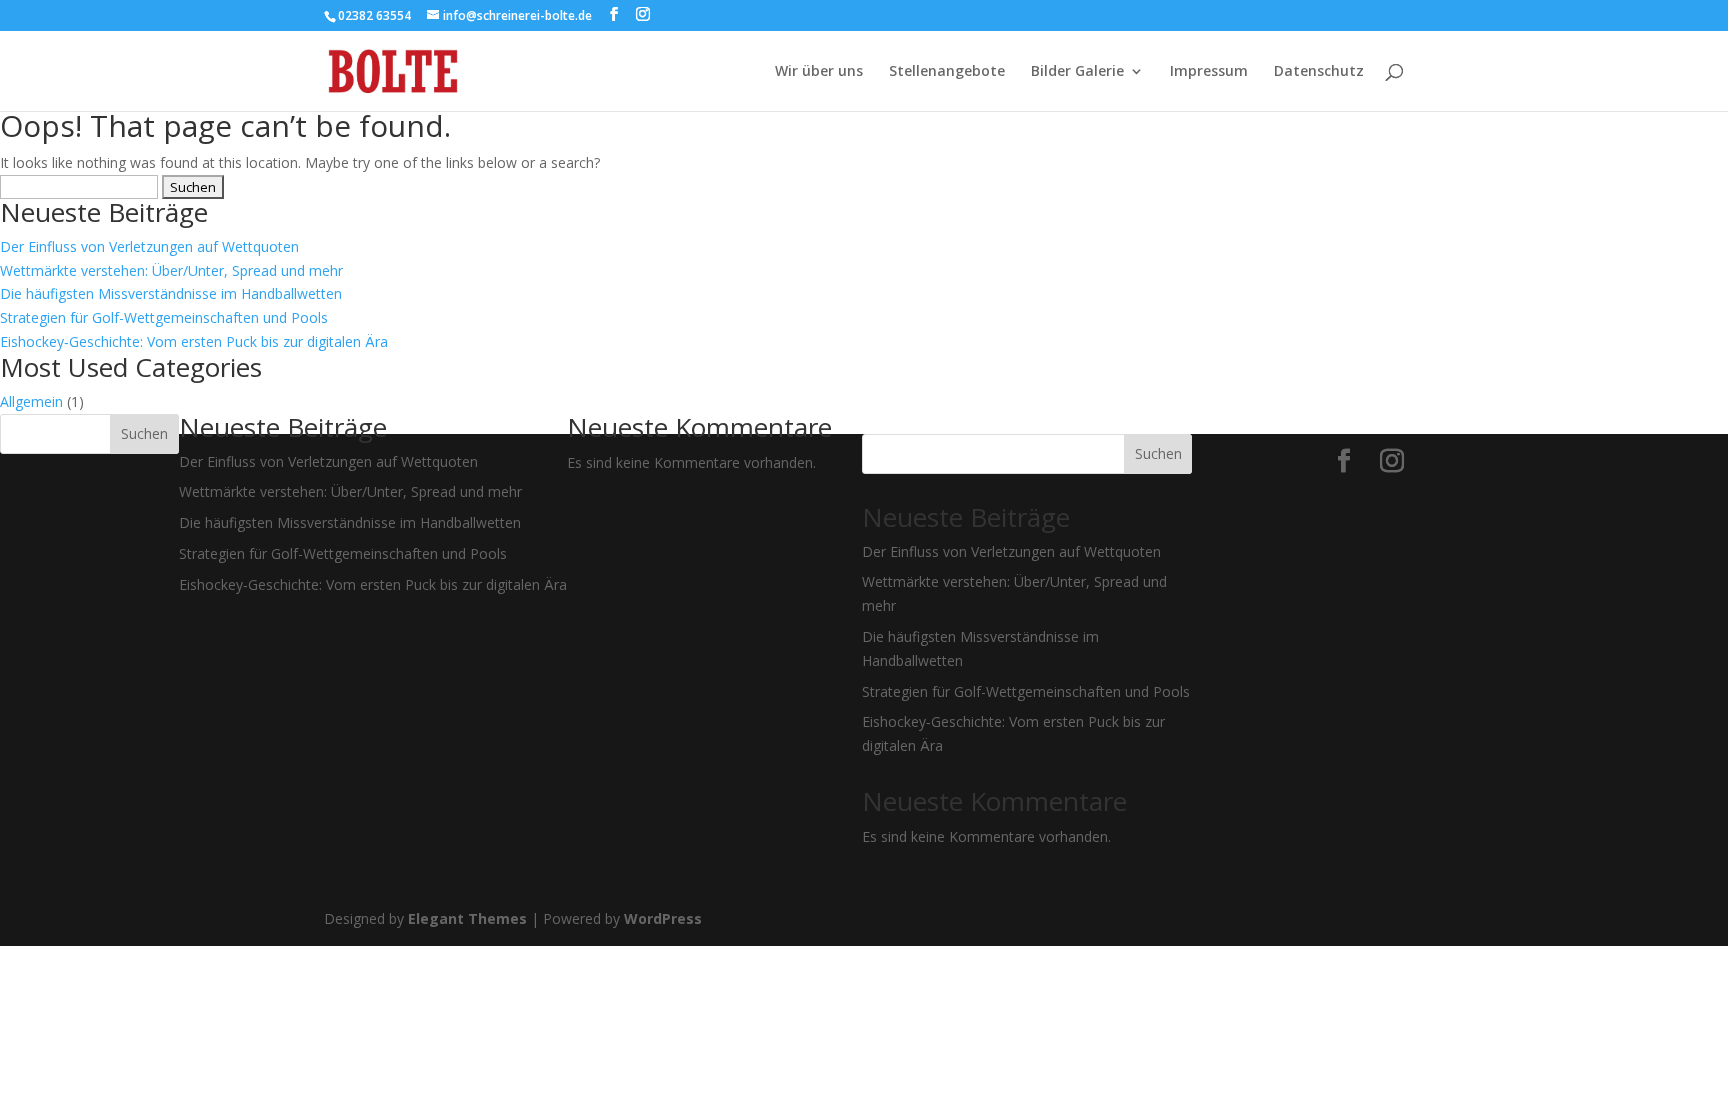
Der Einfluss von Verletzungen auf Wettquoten (149, 246)
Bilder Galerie (1077, 72)
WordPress (663, 918)
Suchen (144, 433)
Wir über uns (819, 72)
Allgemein (31, 401)
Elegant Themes (467, 918)
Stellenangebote (947, 72)
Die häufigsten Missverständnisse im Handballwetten (171, 293)
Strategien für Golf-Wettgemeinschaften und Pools (164, 317)
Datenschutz (1319, 72)
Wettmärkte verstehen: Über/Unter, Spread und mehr (171, 270)
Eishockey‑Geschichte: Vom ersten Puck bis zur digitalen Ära (194, 341)
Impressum (1209, 72)
